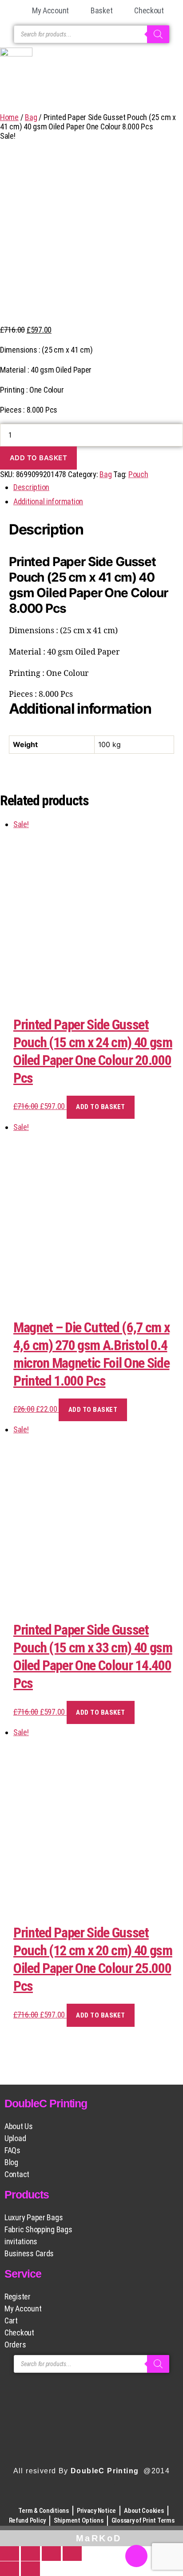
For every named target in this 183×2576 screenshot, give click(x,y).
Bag (31, 117)
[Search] (158, 34)
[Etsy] (128, 2495)
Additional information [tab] (48, 501)
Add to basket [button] (101, 1107)
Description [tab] (31, 487)
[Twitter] (103, 2495)
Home (9, 117)
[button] (91, 94)
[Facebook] (55, 2495)
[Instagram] (80, 2495)
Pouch (138, 474)
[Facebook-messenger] (136, 2556)
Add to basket (39, 458)
